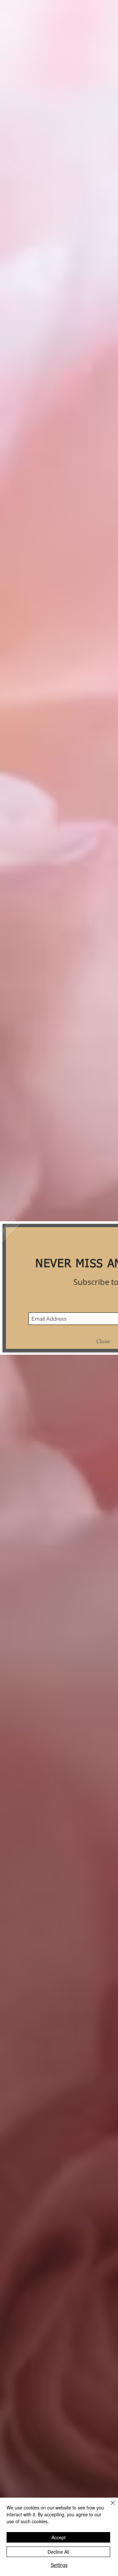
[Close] (109, 2507)
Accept (59, 2537)
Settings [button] (59, 2565)
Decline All (58, 2552)
